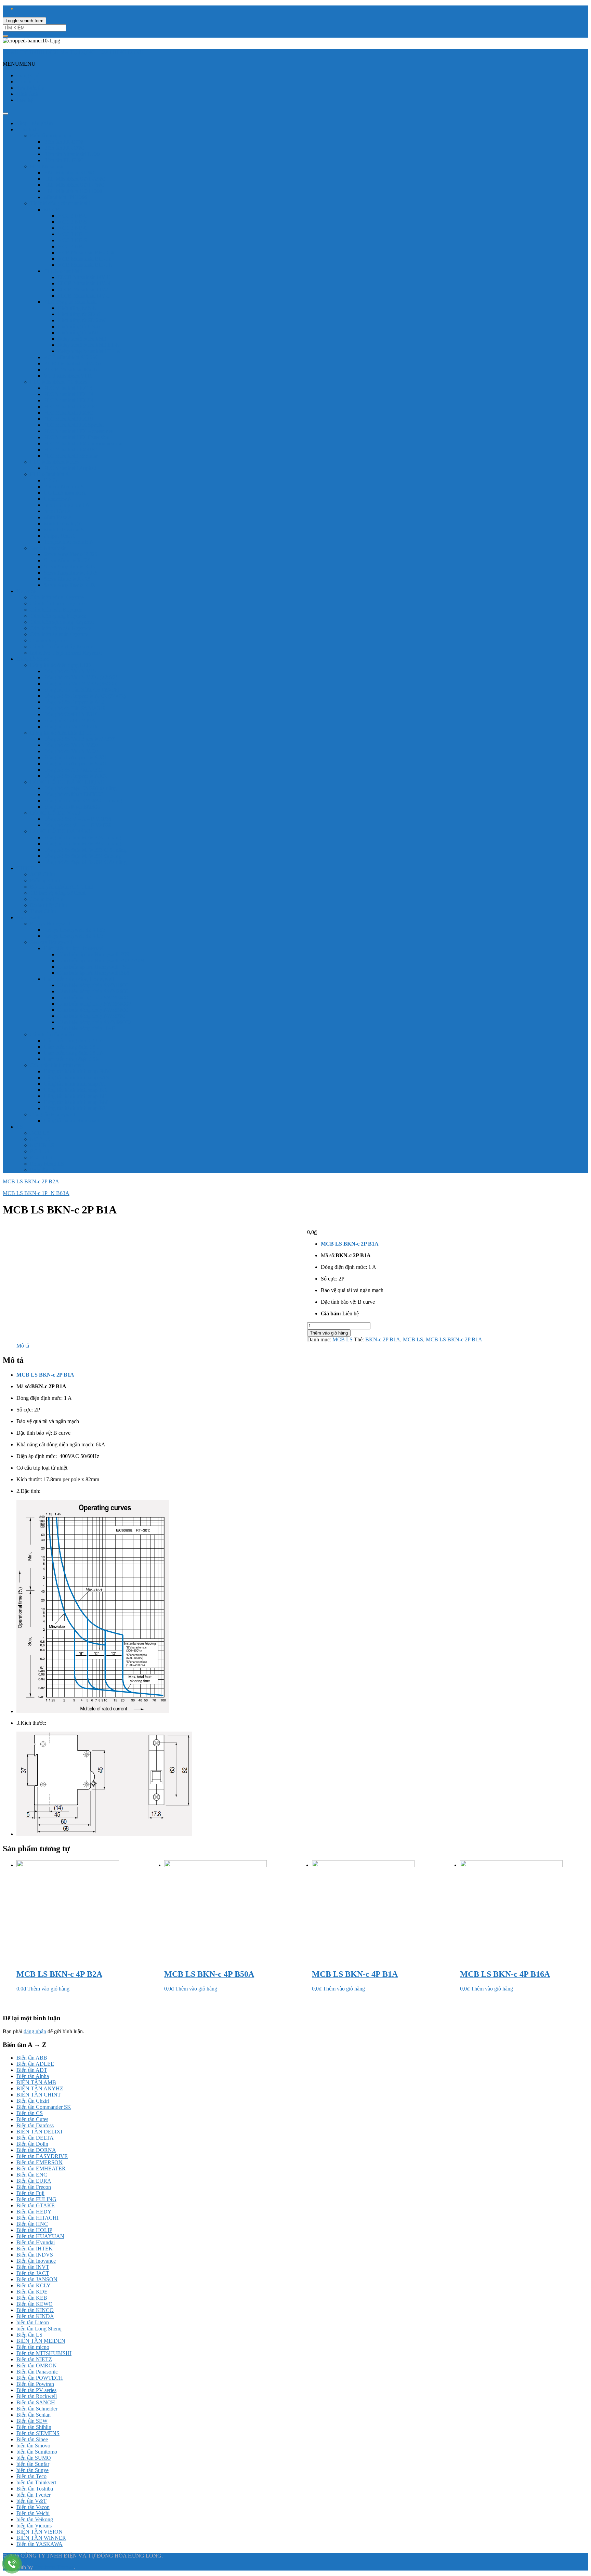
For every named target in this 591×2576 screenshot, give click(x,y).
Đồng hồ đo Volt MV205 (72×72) (81, 677)
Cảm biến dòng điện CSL (71, 1047)
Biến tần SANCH (36, 2402)
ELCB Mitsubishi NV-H (84, 283)
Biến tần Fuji (30, 2193)
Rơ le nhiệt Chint (49, 905)
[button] (19, 64)
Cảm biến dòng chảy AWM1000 (93, 985)
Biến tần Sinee (32, 2439)
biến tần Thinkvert (36, 2482)
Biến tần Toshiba (35, 2489)
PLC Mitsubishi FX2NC (70, 406)
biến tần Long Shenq (39, 2329)
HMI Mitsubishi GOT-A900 (74, 179)
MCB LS (40, 1139)
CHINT (25, 868)
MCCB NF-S (72, 222)
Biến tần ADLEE (35, 2064)
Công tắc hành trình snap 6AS (76, 1077)
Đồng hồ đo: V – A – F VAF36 (78, 825)
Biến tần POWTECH (40, 2378)
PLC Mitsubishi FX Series (59, 382)
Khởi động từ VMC (79, 333)
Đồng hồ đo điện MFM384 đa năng (82, 856)
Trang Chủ (28, 75)
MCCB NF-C (73, 216)
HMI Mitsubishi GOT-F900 (74, 185)
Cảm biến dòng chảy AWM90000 (94, 1022)
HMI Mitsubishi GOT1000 (73, 191)
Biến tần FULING (36, 2199)
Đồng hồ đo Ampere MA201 (75, 757)
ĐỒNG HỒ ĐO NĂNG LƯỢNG (67, 782)
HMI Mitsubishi (47, 166)
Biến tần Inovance (36, 2261)
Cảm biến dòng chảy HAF (86, 1028)
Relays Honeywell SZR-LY (74, 936)
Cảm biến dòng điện (52, 1034)
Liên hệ (25, 100)
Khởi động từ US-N (79, 326)
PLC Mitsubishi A (50, 474)
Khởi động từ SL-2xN (82, 320)
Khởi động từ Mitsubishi (70, 302)
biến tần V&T (31, 2501)
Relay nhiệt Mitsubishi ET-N (89, 345)
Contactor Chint (47, 899)
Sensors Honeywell (51, 942)
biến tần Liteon (33, 2322)
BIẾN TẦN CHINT (39, 2095)
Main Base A (58, 517)
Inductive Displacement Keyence (66, 653)
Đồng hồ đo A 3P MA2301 (73, 770)
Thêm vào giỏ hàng (329, 1333)
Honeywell (28, 917)
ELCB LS (41, 1158)
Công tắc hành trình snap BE (75, 1096)
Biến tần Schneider (37, 2409)
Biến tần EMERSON (40, 2162)
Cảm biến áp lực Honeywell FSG (94, 967)
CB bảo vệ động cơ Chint (58, 893)
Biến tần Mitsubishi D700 (72, 154)
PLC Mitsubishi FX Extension (77, 437)
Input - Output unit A (67, 505)
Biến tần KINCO (35, 2310)
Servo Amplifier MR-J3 (69, 567)
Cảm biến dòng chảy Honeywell (79, 979)
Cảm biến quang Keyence (58, 616)
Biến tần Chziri (33, 2101)
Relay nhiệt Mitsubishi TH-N (89, 351)
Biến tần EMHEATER (41, 2168)
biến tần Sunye (32, 2470)
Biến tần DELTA (35, 2138)
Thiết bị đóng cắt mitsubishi (60, 203)
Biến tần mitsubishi (51, 136)
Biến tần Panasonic (37, 2372)
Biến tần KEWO (35, 2304)
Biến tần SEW (32, 2421)
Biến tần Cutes (32, 2119)
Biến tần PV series (36, 2390)
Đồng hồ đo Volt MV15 (70, 671)
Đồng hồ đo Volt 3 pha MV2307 (79, 739)
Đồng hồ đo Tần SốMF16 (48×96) (81, 690)
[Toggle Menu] (5, 114)
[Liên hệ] (12, 2564)
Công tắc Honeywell (52, 1114)
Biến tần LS (43, 1170)
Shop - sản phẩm (35, 123)
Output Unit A (59, 536)
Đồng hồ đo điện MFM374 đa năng (82, 837)
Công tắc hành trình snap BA (75, 1090)
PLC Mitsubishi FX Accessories (78, 431)
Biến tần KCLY (34, 2285)
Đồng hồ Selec (32, 659)
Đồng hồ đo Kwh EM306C (74, 794)
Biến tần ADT (32, 2070)
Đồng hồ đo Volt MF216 (71, 727)
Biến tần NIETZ (34, 2359)
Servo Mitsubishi (48, 548)
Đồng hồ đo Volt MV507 (71, 751)
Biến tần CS (30, 2113)
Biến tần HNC (32, 2224)
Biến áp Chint (45, 880)
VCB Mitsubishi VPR (68, 376)
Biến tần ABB (32, 2058)
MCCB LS (42, 1145)
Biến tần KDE (32, 2292)
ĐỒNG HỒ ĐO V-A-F (56, 813)
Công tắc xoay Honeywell (72, 1121)
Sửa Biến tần (30, 88)
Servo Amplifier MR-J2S (71, 554)
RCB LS (40, 1151)
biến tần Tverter (34, 2495)
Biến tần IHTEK (35, 2249)
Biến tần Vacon (33, 2507)
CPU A (52, 480)
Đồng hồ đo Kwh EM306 (72, 807)
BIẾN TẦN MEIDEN (41, 2341)
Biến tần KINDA (35, 2316)
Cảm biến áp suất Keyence (59, 634)
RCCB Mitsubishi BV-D (71, 370)
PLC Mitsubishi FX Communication (83, 443)
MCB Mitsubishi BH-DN (85, 265)
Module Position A (64, 530)
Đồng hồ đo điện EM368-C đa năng (83, 800)
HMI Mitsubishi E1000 (69, 173)
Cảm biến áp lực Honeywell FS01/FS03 (101, 961)
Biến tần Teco (31, 2476)
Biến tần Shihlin (34, 2427)
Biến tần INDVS (35, 2255)
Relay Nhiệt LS (47, 1164)
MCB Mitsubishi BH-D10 (86, 253)
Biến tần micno (33, 2347)
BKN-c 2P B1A (383, 1339)
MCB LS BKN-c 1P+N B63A (36, 1193)
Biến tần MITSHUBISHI (44, 2353)
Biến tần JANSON (37, 2279)
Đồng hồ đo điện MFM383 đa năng (82, 844)
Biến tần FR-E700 (64, 142)
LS (20, 1127)
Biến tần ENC (32, 2175)
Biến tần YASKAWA (40, 2544)
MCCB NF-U (73, 246)
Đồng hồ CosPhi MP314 (71, 714)
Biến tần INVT (33, 2267)
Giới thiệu (27, 82)
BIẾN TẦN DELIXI (39, 2132)
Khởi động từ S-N (77, 308)
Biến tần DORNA (36, 2150)
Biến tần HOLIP (34, 2230)
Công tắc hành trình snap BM (76, 1102)
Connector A (58, 499)
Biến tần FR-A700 (64, 148)
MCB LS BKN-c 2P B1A (454, 1339)
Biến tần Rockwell (37, 2396)
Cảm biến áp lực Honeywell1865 (93, 973)
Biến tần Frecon (34, 2187)
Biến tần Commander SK (44, 2107)
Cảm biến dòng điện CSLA (74, 1053)
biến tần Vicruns (34, 2526)
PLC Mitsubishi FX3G (69, 413)
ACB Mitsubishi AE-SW (71, 357)
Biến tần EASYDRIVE (42, 2156)
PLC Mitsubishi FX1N (69, 394)
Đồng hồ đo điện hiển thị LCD (63, 733)
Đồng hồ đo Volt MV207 (71, 745)
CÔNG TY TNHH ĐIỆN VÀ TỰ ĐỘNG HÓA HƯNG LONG (73, 52)
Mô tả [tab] (23, 1346)
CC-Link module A (65, 493)
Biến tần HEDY (34, 2212)
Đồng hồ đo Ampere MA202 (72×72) (85, 696)
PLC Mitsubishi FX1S (68, 388)
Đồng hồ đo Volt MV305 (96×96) (81, 684)
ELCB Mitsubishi (63, 271)
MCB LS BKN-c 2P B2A (31, 1181)
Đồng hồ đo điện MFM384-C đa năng (85, 862)
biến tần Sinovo (33, 2446)
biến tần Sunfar (33, 2464)
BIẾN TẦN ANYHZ (40, 2088)
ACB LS (40, 1133)
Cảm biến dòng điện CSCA (74, 1041)
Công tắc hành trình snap (57, 1065)
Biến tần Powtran (35, 2384)
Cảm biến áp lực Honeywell (74, 948)
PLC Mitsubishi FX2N (69, 400)
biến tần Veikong (35, 2519)
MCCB (52, 209)
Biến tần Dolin (32, 2144)
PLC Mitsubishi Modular (71, 456)
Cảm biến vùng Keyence (57, 597)
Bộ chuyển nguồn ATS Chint (62, 887)
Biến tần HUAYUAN (40, 2236)
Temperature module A (69, 542)
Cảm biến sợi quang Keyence (62, 622)
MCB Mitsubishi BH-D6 (84, 259)
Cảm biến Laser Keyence (57, 603)
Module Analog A (63, 523)
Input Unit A (57, 511)
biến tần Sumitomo (37, 2452)
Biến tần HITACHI (37, 2218)
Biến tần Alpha (33, 2076)
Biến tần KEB (32, 2298)
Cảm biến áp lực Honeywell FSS (93, 954)
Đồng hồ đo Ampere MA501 (75, 764)
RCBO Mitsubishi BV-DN (73, 363)
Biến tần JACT (33, 2273)
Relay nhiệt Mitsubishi (82, 339)
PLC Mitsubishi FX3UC (70, 450)
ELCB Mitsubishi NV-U (84, 296)
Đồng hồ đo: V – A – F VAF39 (78, 819)
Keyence (26, 591)
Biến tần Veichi (33, 2513)
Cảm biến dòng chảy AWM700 (91, 1016)
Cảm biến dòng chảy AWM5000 (93, 1010)
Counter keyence (48, 640)
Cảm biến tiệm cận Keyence (61, 628)
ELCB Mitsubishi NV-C (84, 277)
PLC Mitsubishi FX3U (69, 419)
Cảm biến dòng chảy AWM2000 (93, 991)
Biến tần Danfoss (35, 2125)
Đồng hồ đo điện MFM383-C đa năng (85, 850)
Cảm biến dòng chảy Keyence (63, 647)
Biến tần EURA (34, 2181)
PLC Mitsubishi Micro (54, 462)
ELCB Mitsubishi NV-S (84, 290)
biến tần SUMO (34, 2458)
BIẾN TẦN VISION (40, 2532)
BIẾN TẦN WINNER (41, 2538)
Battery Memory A (64, 487)
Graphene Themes (54, 2567)
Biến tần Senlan (34, 2415)
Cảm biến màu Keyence (56, 610)
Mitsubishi (28, 129)
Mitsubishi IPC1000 (65, 197)
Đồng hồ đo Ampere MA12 (74, 702)
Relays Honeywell (50, 924)
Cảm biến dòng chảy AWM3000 (93, 997)
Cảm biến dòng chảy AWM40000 (94, 1004)
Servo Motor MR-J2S (67, 560)
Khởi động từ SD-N (79, 314)
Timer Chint (43, 911)
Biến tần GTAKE (36, 2205)
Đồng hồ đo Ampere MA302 (75, 776)
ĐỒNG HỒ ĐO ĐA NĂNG (61, 831)
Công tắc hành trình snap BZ (75, 1108)
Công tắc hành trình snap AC (75, 1084)
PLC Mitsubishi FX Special (74, 425)
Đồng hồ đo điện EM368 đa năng (80, 788)
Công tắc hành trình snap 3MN (77, 1071)
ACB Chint (43, 874)
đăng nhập (35, 2031)
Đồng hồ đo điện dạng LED (61, 665)
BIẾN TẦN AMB (36, 2082)
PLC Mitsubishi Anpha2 (70, 468)
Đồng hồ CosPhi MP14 (69, 720)
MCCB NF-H (73, 234)
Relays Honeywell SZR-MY (75, 930)
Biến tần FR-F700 (63, 160)
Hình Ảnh (27, 94)
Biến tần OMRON (37, 2365)
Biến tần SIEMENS (38, 2433)
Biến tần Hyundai (36, 2242)
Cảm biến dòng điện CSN (72, 1059)
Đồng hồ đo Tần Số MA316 (75, 708)
